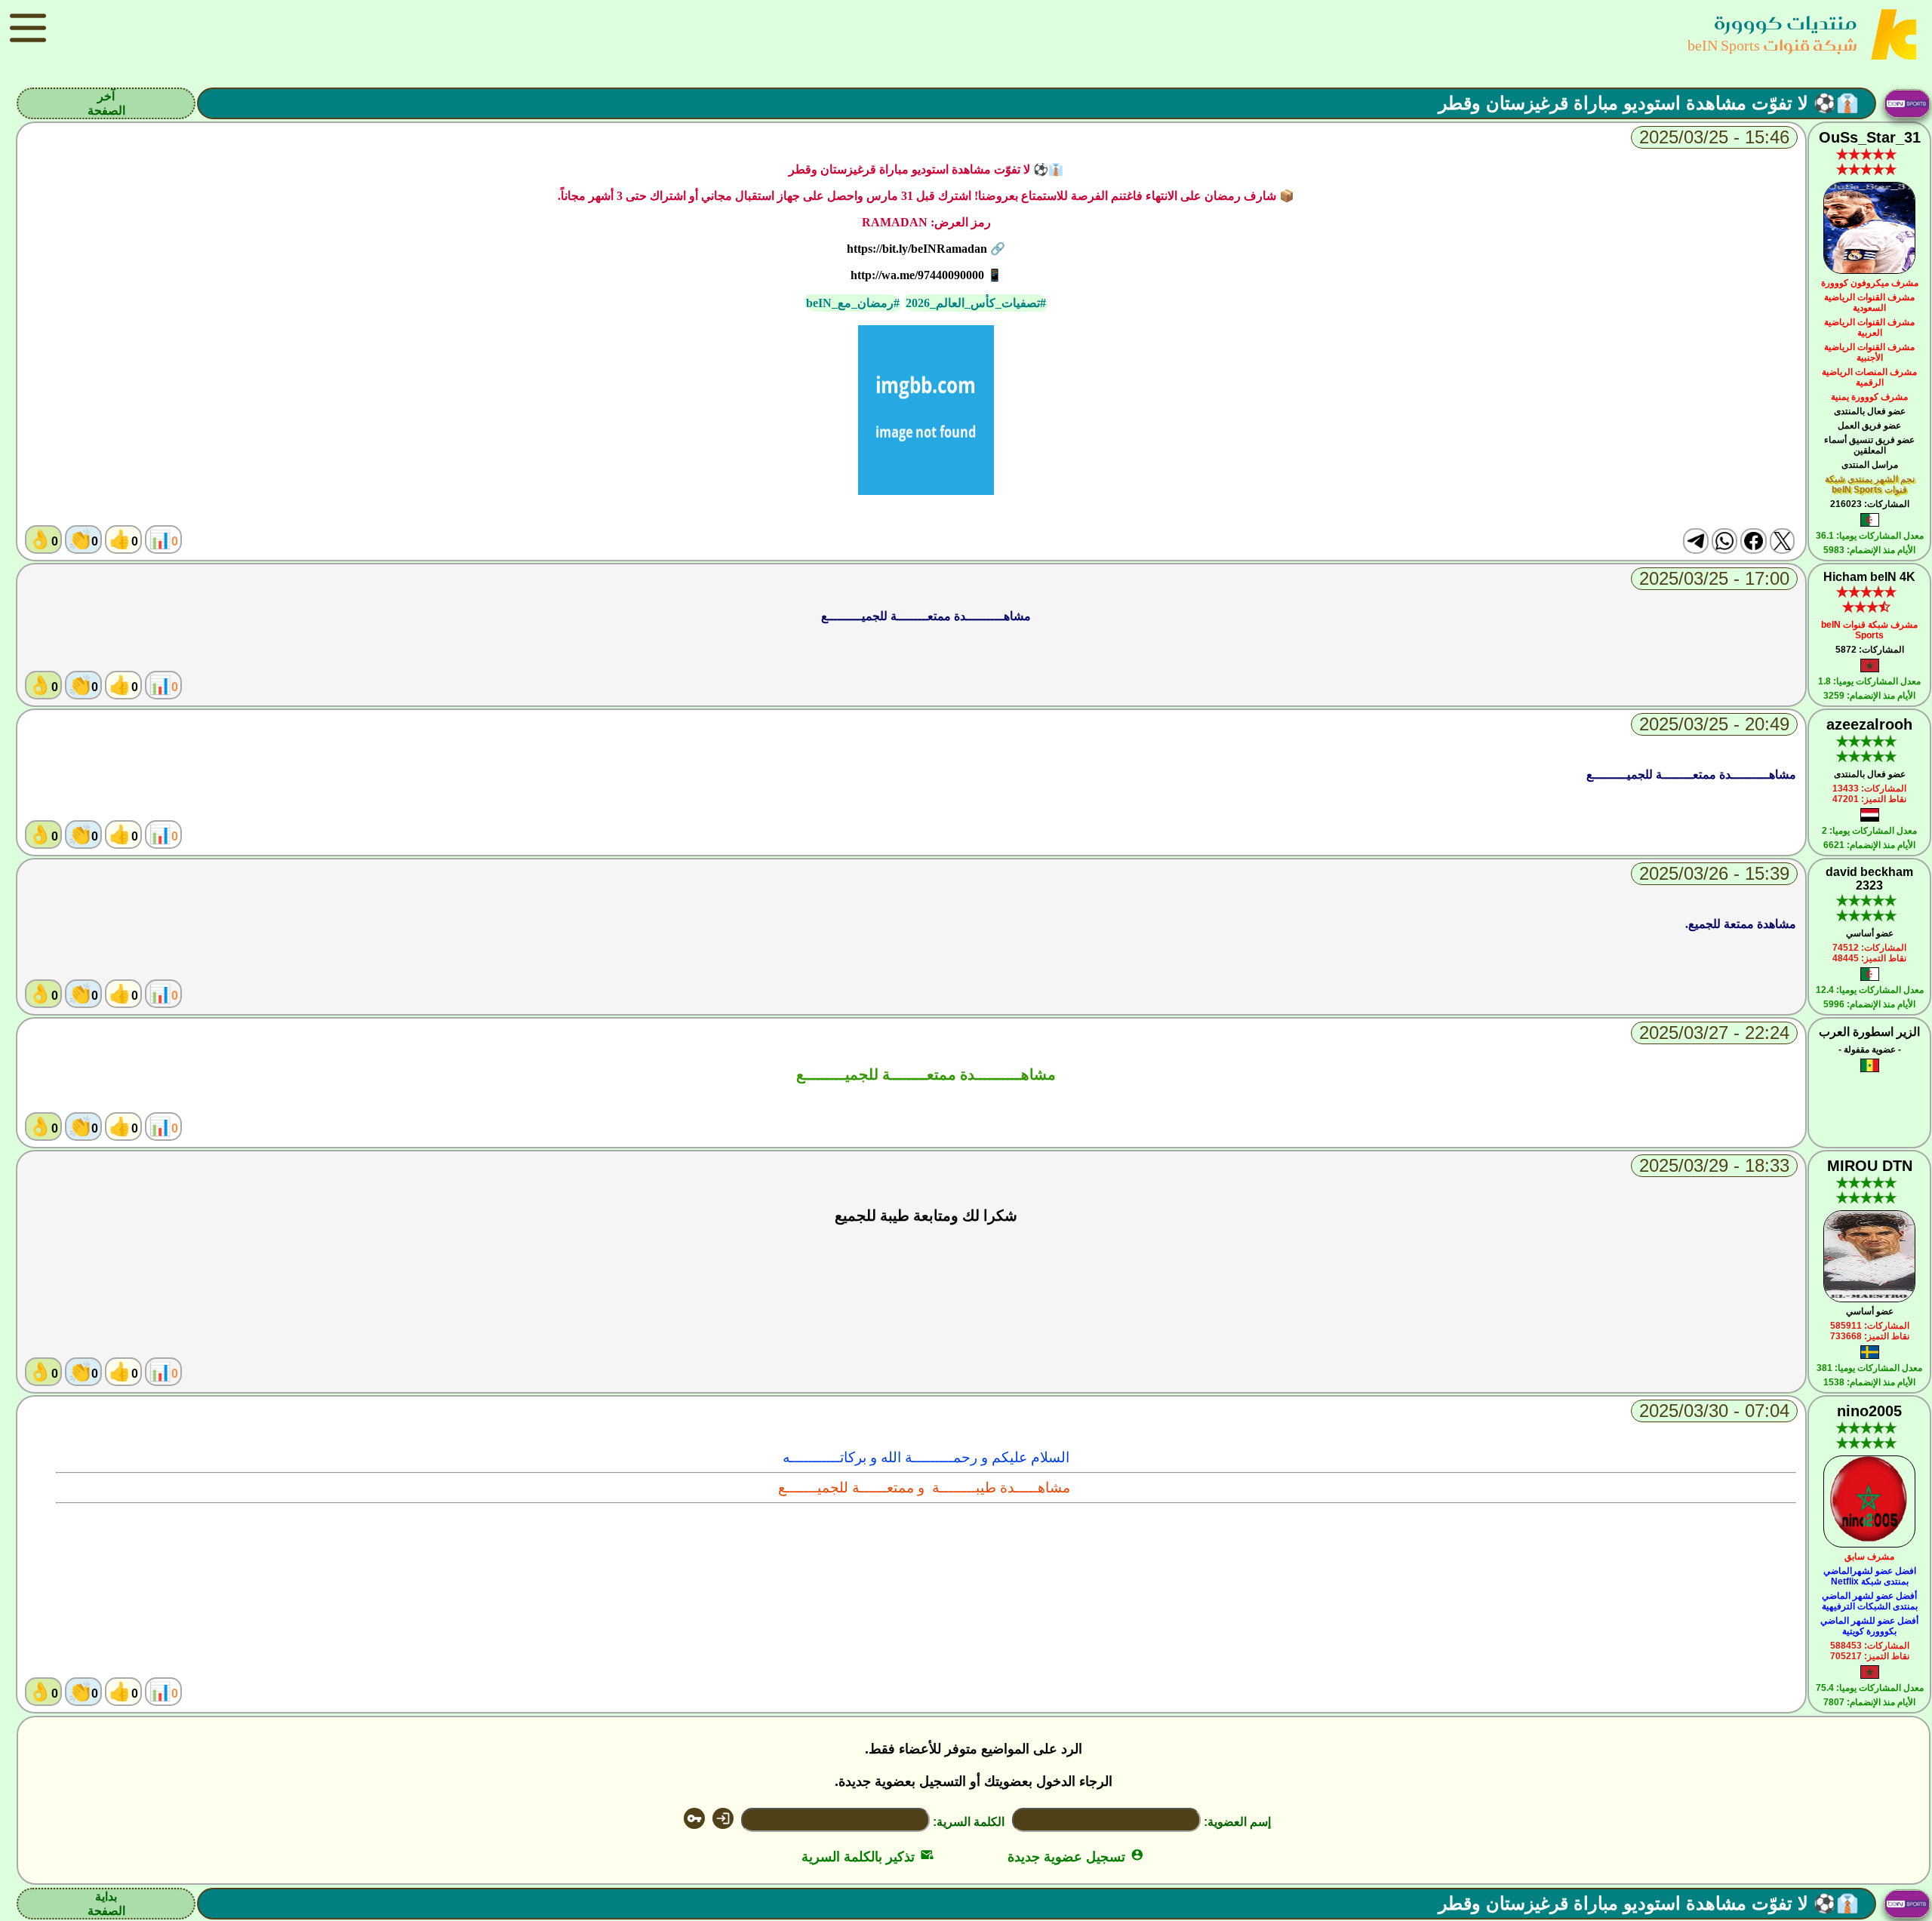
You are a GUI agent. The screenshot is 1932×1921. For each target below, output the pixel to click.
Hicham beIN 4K (1869, 577)
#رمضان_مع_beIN (853, 303)
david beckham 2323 (1869, 879)
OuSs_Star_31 (1870, 137)
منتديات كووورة (1786, 23)
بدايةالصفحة (106, 1904)
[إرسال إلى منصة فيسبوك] (1753, 541)
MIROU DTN (1870, 1166)
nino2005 (1869, 1411)
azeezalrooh (1869, 724)
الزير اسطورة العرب (1869, 1032)
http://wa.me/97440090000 (917, 275)
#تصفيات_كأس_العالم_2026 (976, 303)
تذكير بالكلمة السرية (868, 1857)
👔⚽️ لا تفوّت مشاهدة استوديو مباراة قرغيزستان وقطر (1649, 103)
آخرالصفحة (106, 103)
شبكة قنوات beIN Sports (1772, 45)
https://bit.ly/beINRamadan (917, 249)
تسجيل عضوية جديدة (1076, 1857)
